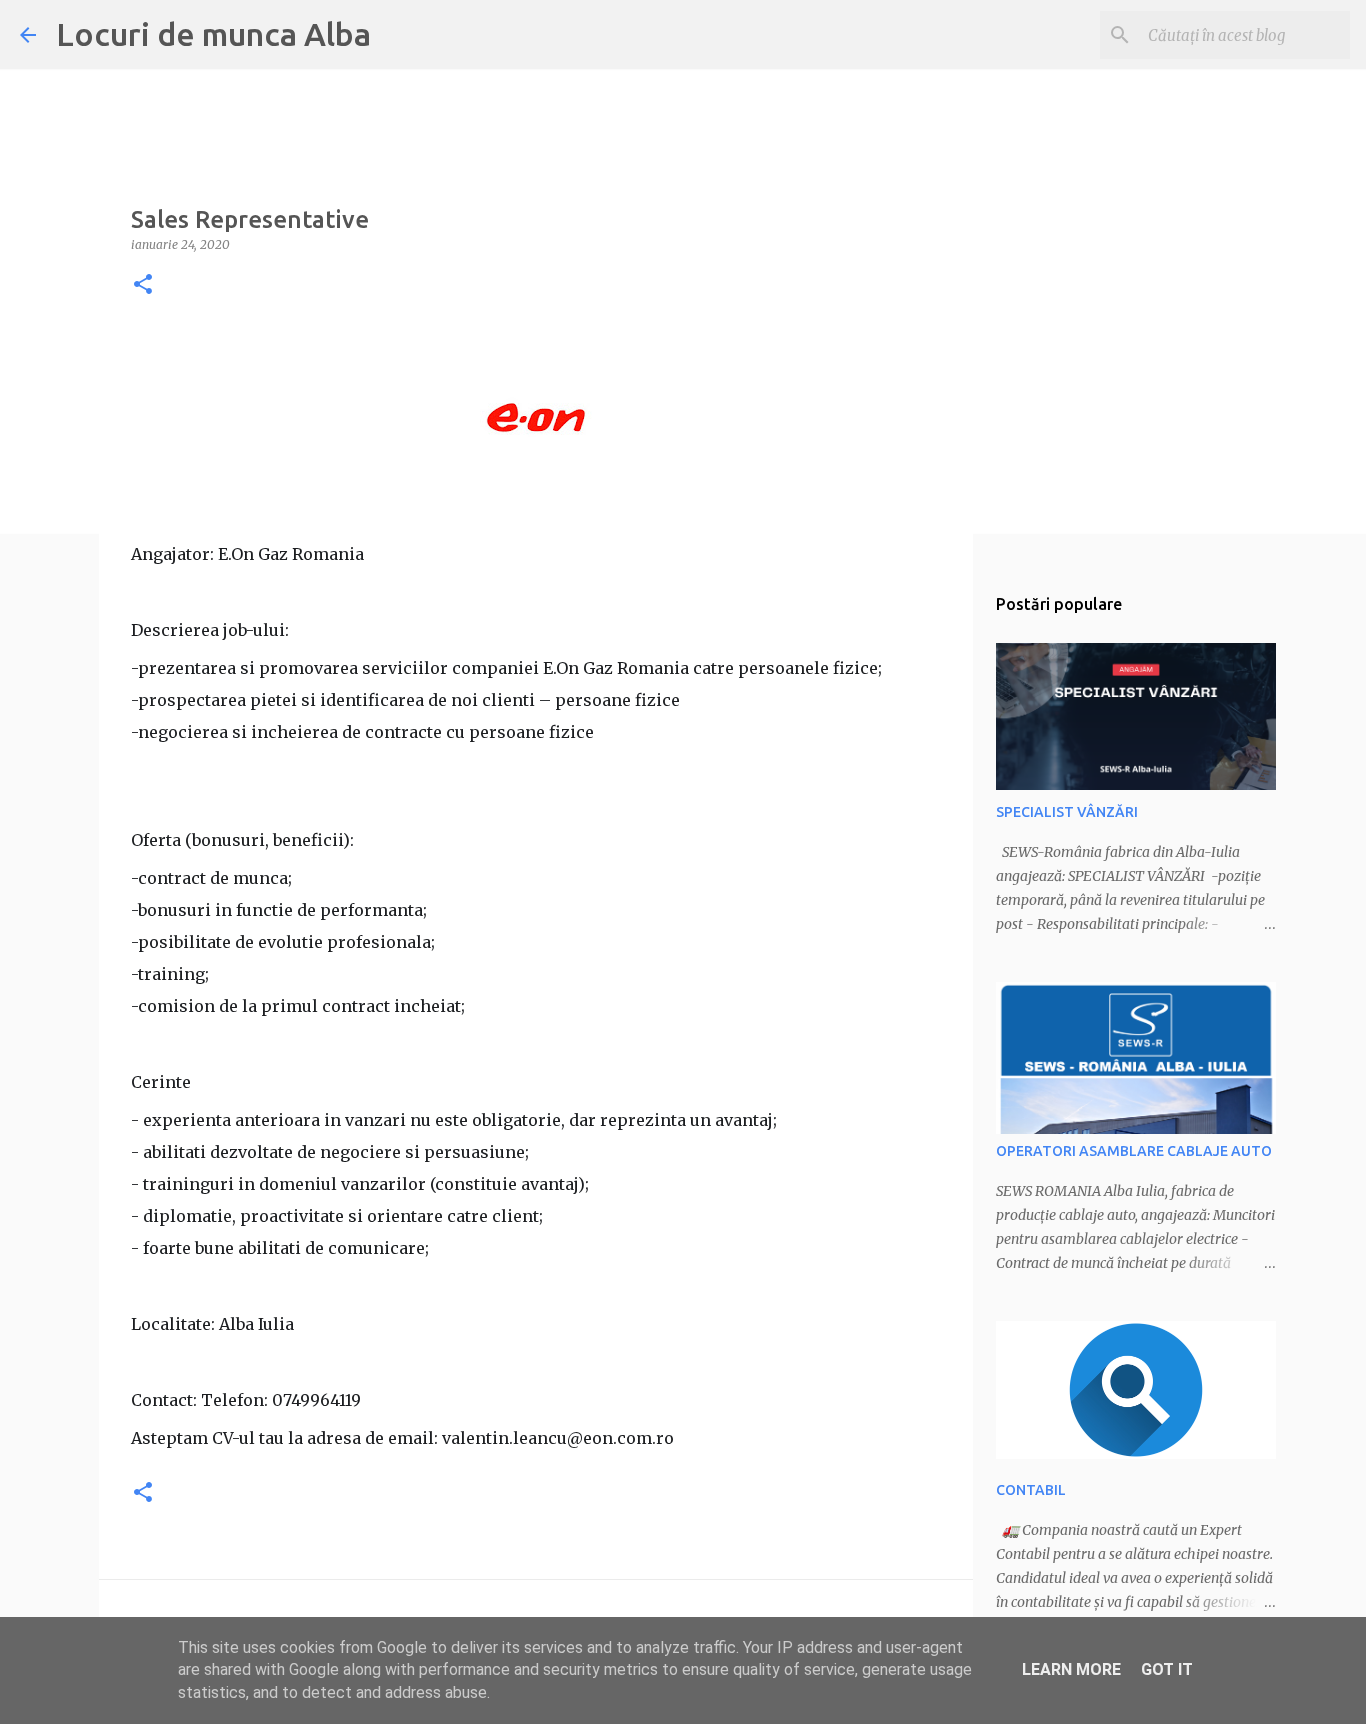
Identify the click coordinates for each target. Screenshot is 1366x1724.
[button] (143, 285)
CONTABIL (1031, 1490)
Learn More (1071, 1669)
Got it (1167, 1669)
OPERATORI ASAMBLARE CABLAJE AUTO (1134, 1151)
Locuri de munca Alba (213, 34)
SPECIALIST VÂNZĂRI (1067, 812)
